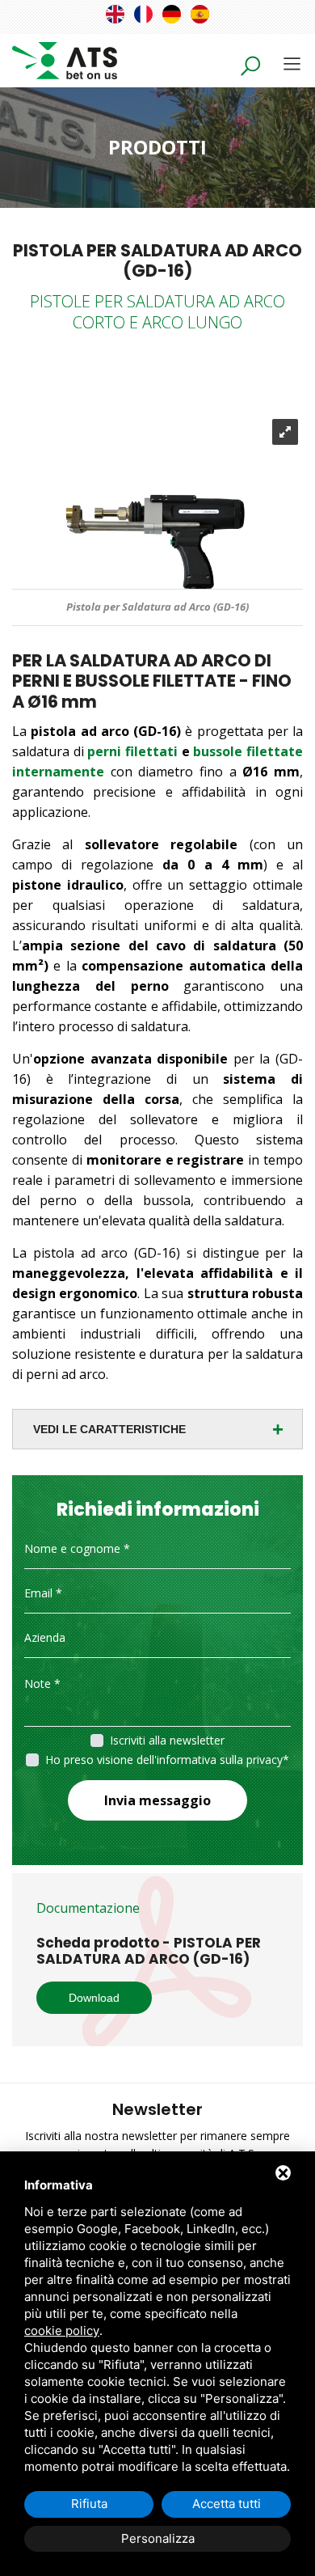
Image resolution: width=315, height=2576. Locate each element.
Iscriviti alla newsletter (167, 1740)
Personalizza (158, 2538)
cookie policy (62, 2331)
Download (94, 1998)
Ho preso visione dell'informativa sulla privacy (164, 1760)
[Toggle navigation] (292, 63)
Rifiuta (89, 2504)
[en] (115, 14)
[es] (200, 14)
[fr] (143, 14)
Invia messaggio (157, 1800)
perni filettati (132, 751)
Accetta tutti (227, 2504)
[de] (172, 14)
